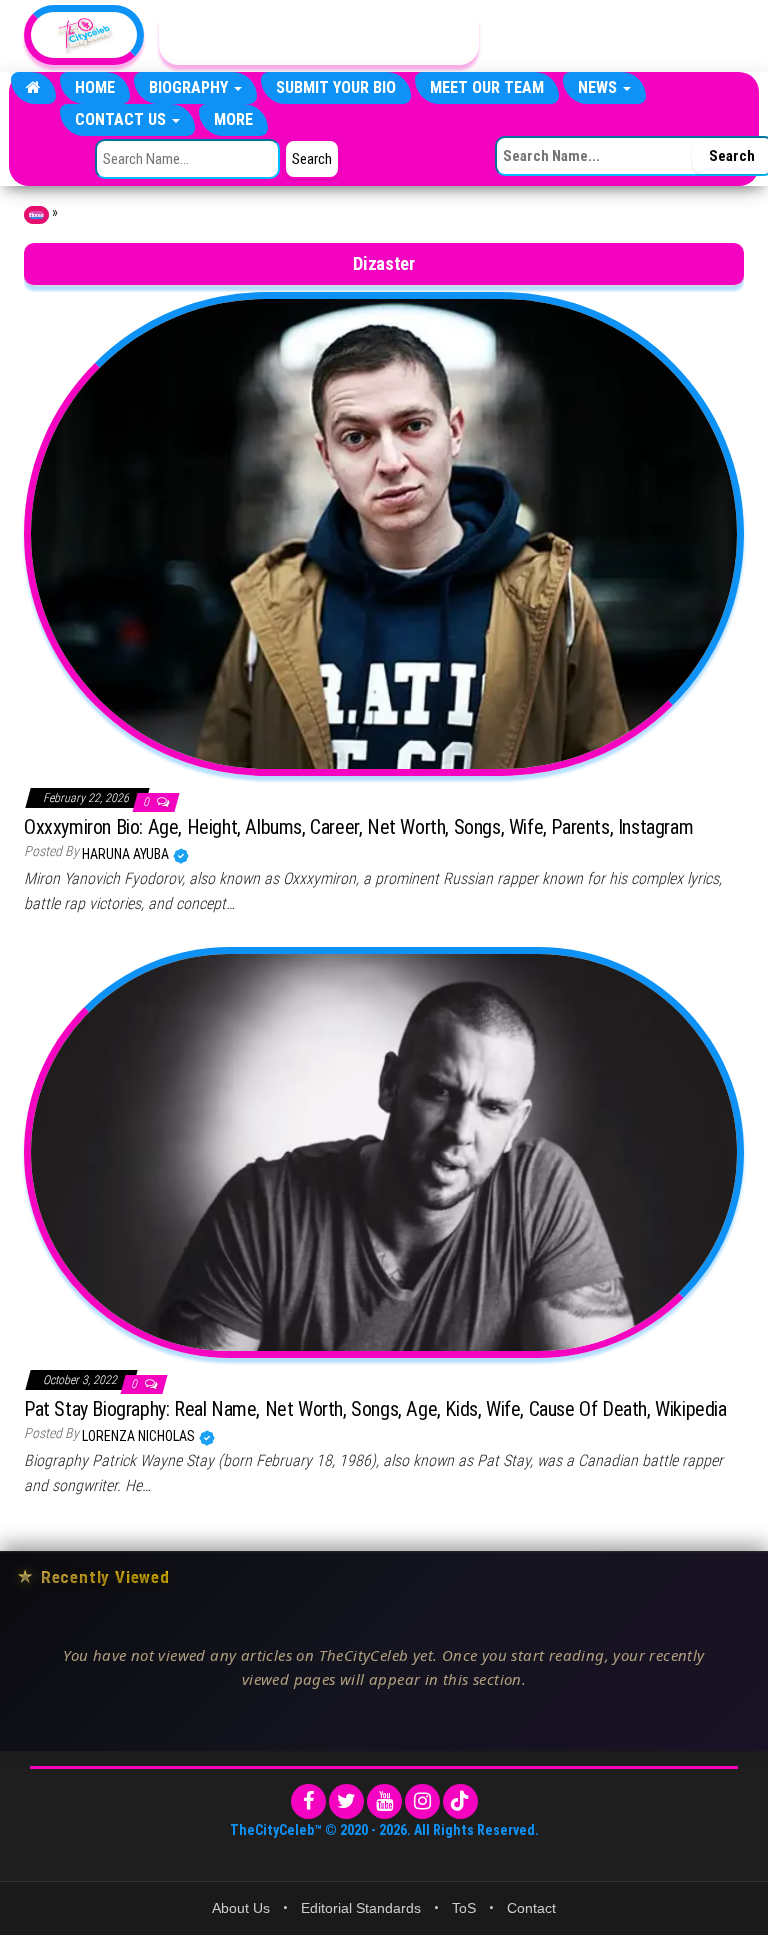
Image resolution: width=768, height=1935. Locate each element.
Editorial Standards (361, 1908)
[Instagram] (422, 1801)
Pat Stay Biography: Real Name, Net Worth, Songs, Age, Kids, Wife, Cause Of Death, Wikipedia (375, 1409)
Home (95, 87)
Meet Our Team (487, 87)
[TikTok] (460, 1801)
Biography (190, 87)
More (233, 119)
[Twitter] (346, 1801)
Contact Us (122, 119)
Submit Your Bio (336, 87)
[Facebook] (308, 1801)
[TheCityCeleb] (33, 88)
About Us (241, 1908)
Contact (531, 1908)
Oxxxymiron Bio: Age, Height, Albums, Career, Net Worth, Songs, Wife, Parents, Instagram (358, 827)
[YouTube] (384, 1801)
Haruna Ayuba (127, 854)
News (599, 87)
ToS (464, 1908)
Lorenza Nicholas (140, 1436)
